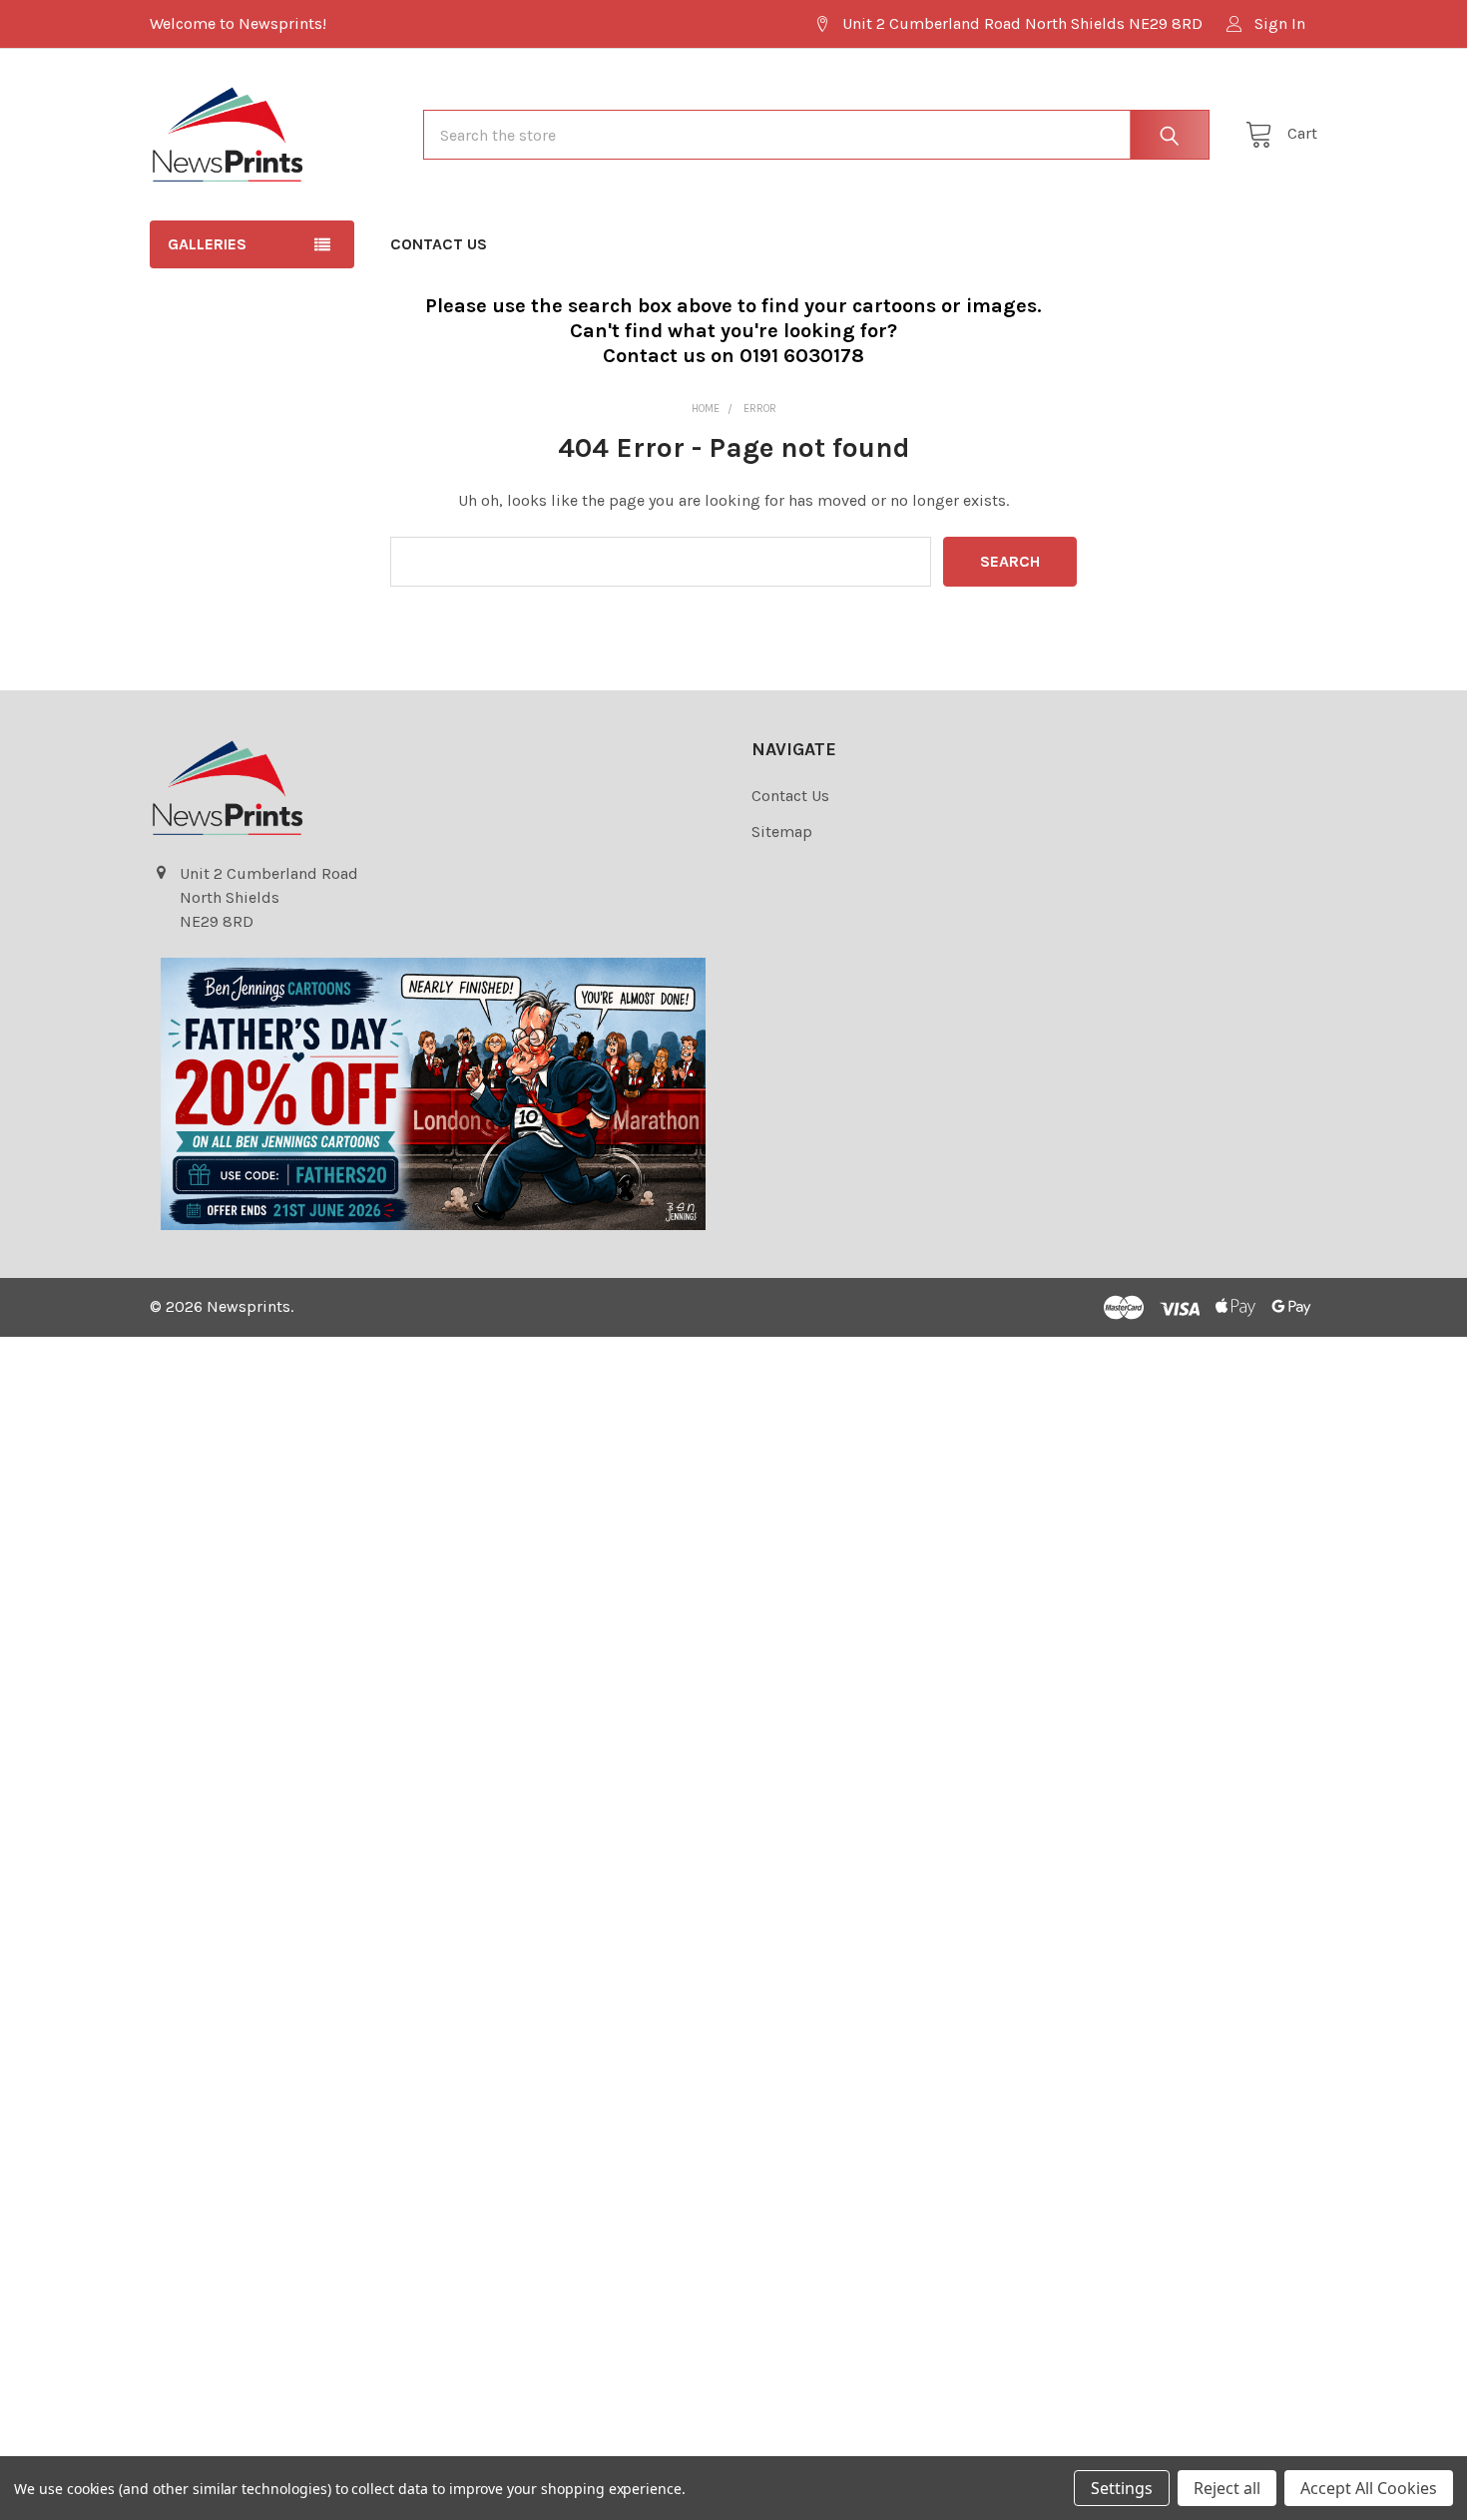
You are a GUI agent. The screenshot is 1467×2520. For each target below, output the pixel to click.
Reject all (1227, 2488)
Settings (1122, 2488)
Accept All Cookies (1369, 2488)
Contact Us (439, 244)
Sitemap (782, 832)
